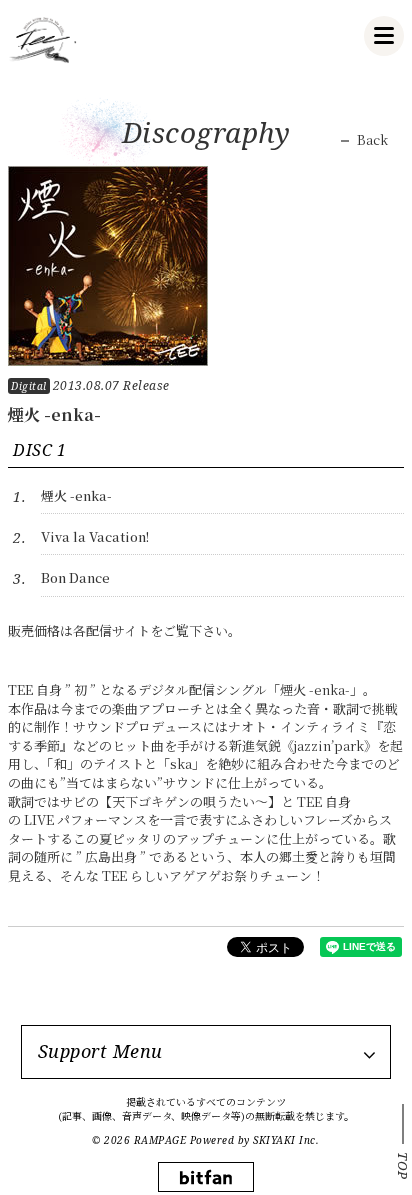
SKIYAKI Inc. (286, 1140)
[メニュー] (384, 36)
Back (372, 140)
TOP (403, 1166)
